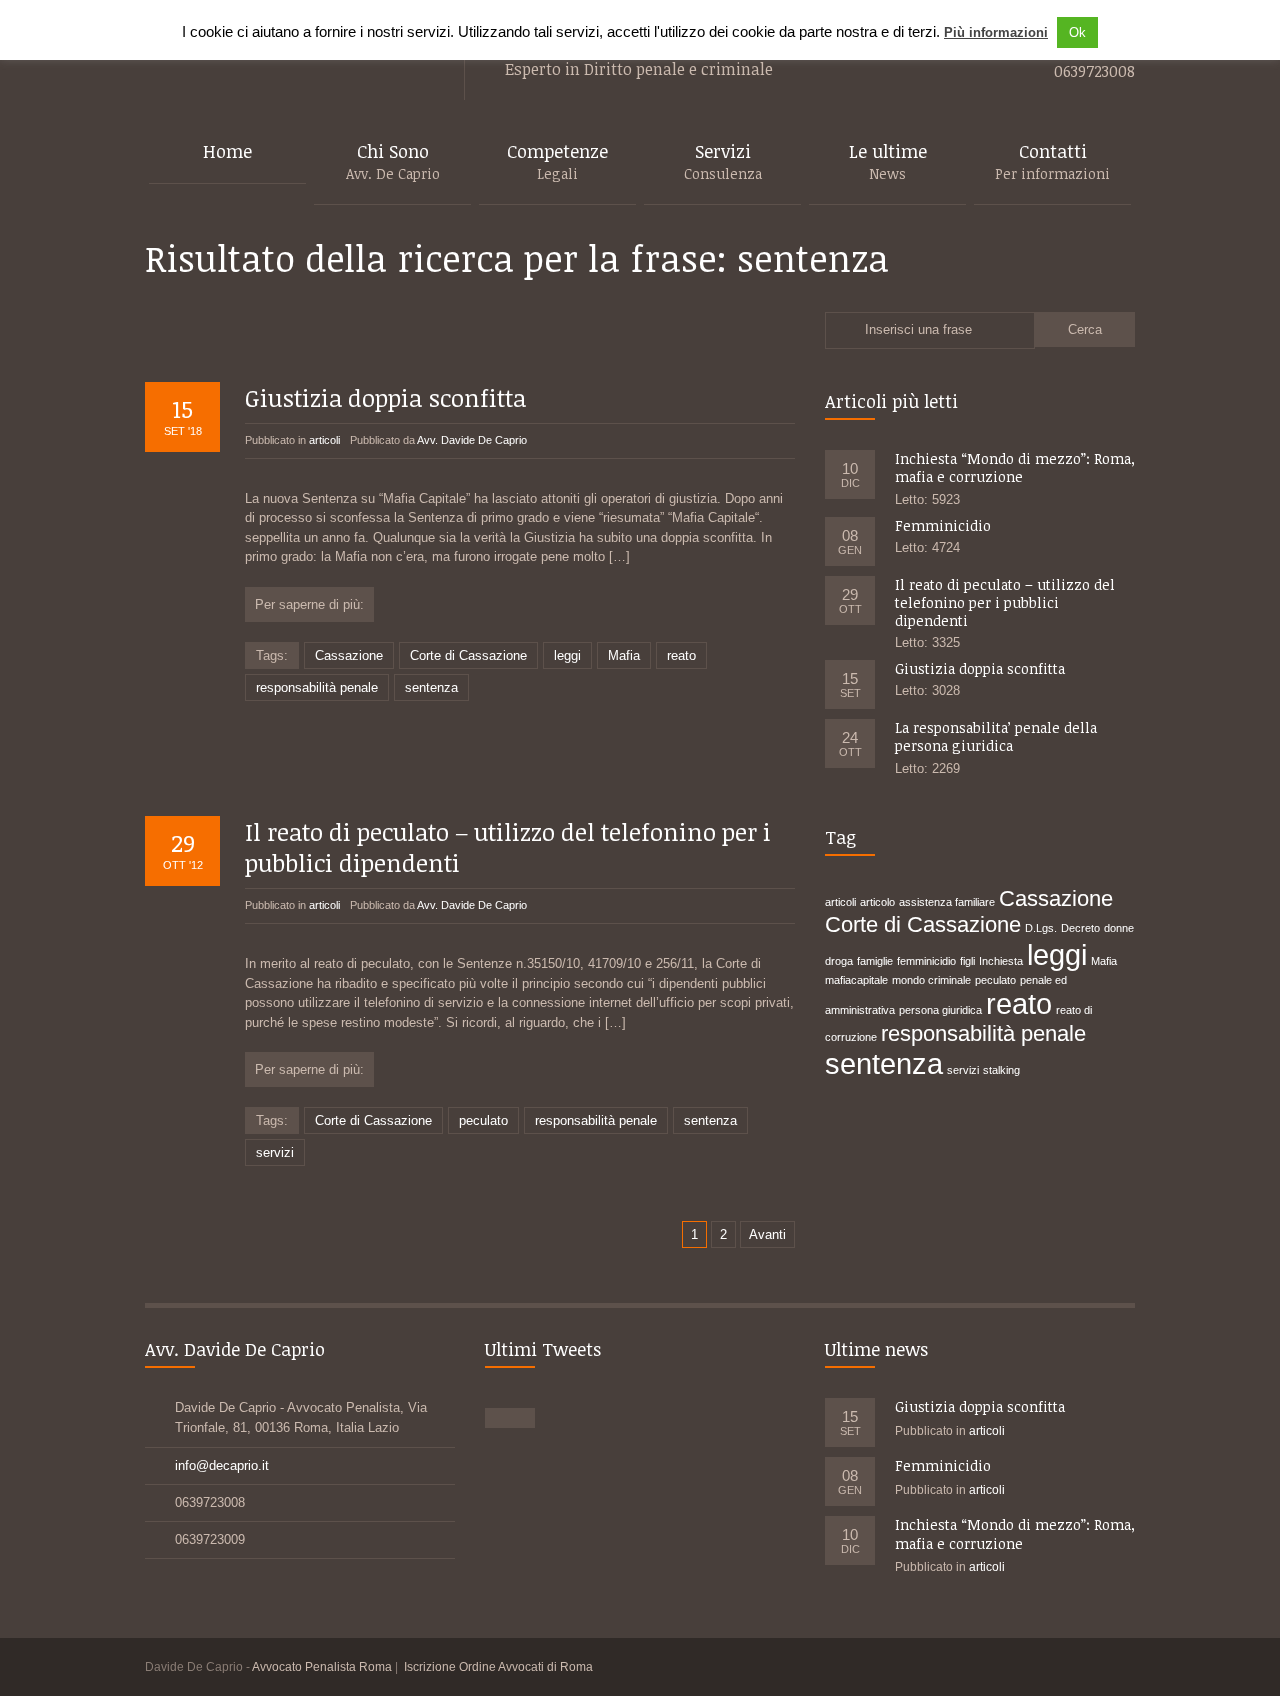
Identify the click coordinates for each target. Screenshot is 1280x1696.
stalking (1001, 1070)
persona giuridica (940, 1010)
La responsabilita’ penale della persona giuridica (996, 736)
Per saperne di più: (309, 604)
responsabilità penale (317, 687)
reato (681, 655)
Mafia (624, 655)
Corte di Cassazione (468, 655)
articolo (877, 902)
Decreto (1080, 928)
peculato (483, 1120)
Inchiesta (1001, 961)
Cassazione (349, 655)
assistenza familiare (947, 902)
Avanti (767, 1234)
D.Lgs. (1041, 928)
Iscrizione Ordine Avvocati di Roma (498, 1667)
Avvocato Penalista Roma (322, 1667)
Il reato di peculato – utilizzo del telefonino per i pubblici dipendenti (508, 847)
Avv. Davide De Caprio (472, 440)
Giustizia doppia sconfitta (385, 397)
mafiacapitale (856, 980)
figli (967, 961)
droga (839, 961)
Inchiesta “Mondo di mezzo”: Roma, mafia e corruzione (1015, 467)
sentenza (431, 687)
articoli (324, 440)
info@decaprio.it (222, 1465)
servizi (275, 1152)
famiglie (875, 961)
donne (1119, 928)
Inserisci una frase (918, 329)
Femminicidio (943, 525)
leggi (567, 655)
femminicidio (926, 961)
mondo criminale (931, 980)
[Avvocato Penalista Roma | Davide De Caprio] (284, 43)
